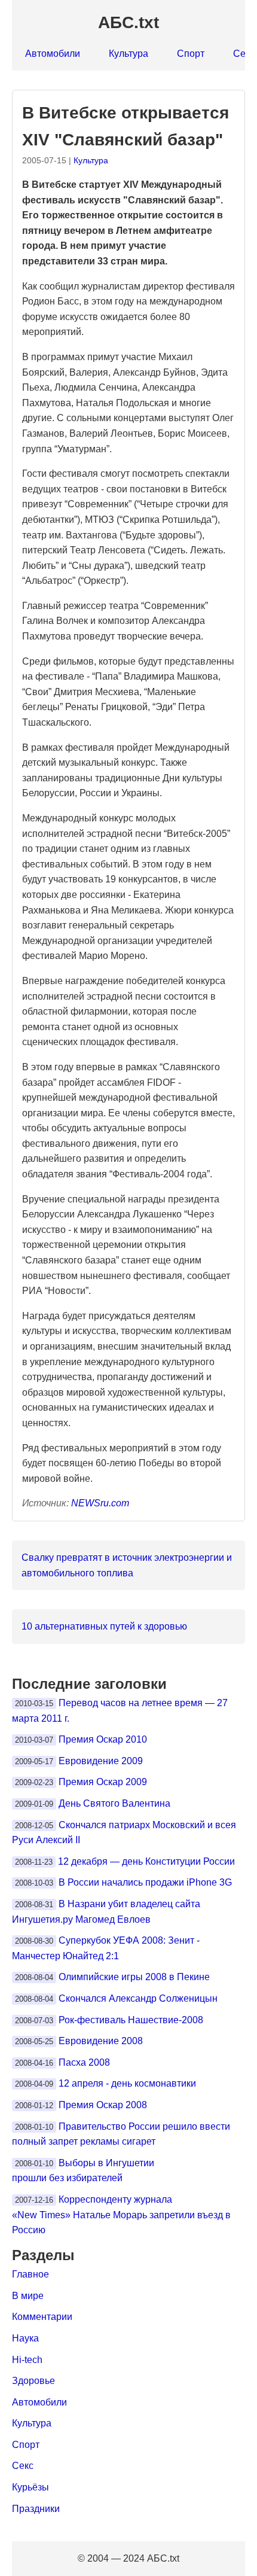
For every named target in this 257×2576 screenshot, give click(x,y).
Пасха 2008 (84, 2062)
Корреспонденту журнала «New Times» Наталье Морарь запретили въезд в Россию (121, 2215)
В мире (28, 2296)
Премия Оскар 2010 (103, 1739)
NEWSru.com (100, 1503)
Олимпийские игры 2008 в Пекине (134, 1977)
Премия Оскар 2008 (103, 2105)
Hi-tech (27, 2360)
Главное (30, 2274)
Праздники (36, 2509)
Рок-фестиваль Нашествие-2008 (131, 2020)
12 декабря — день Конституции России (146, 1861)
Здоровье (33, 2381)
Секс (23, 2466)
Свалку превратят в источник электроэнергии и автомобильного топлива (127, 1565)
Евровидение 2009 (101, 1761)
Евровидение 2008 (101, 2041)
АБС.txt (128, 22)
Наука (25, 2338)
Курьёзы (30, 2487)
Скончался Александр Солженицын (138, 1998)
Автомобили (53, 54)
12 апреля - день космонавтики (127, 2083)
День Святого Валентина (114, 1803)
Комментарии (42, 2317)
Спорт (191, 54)
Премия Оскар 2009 (103, 1782)
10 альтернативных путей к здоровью (104, 1626)
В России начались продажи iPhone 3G (145, 1882)
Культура (128, 54)
